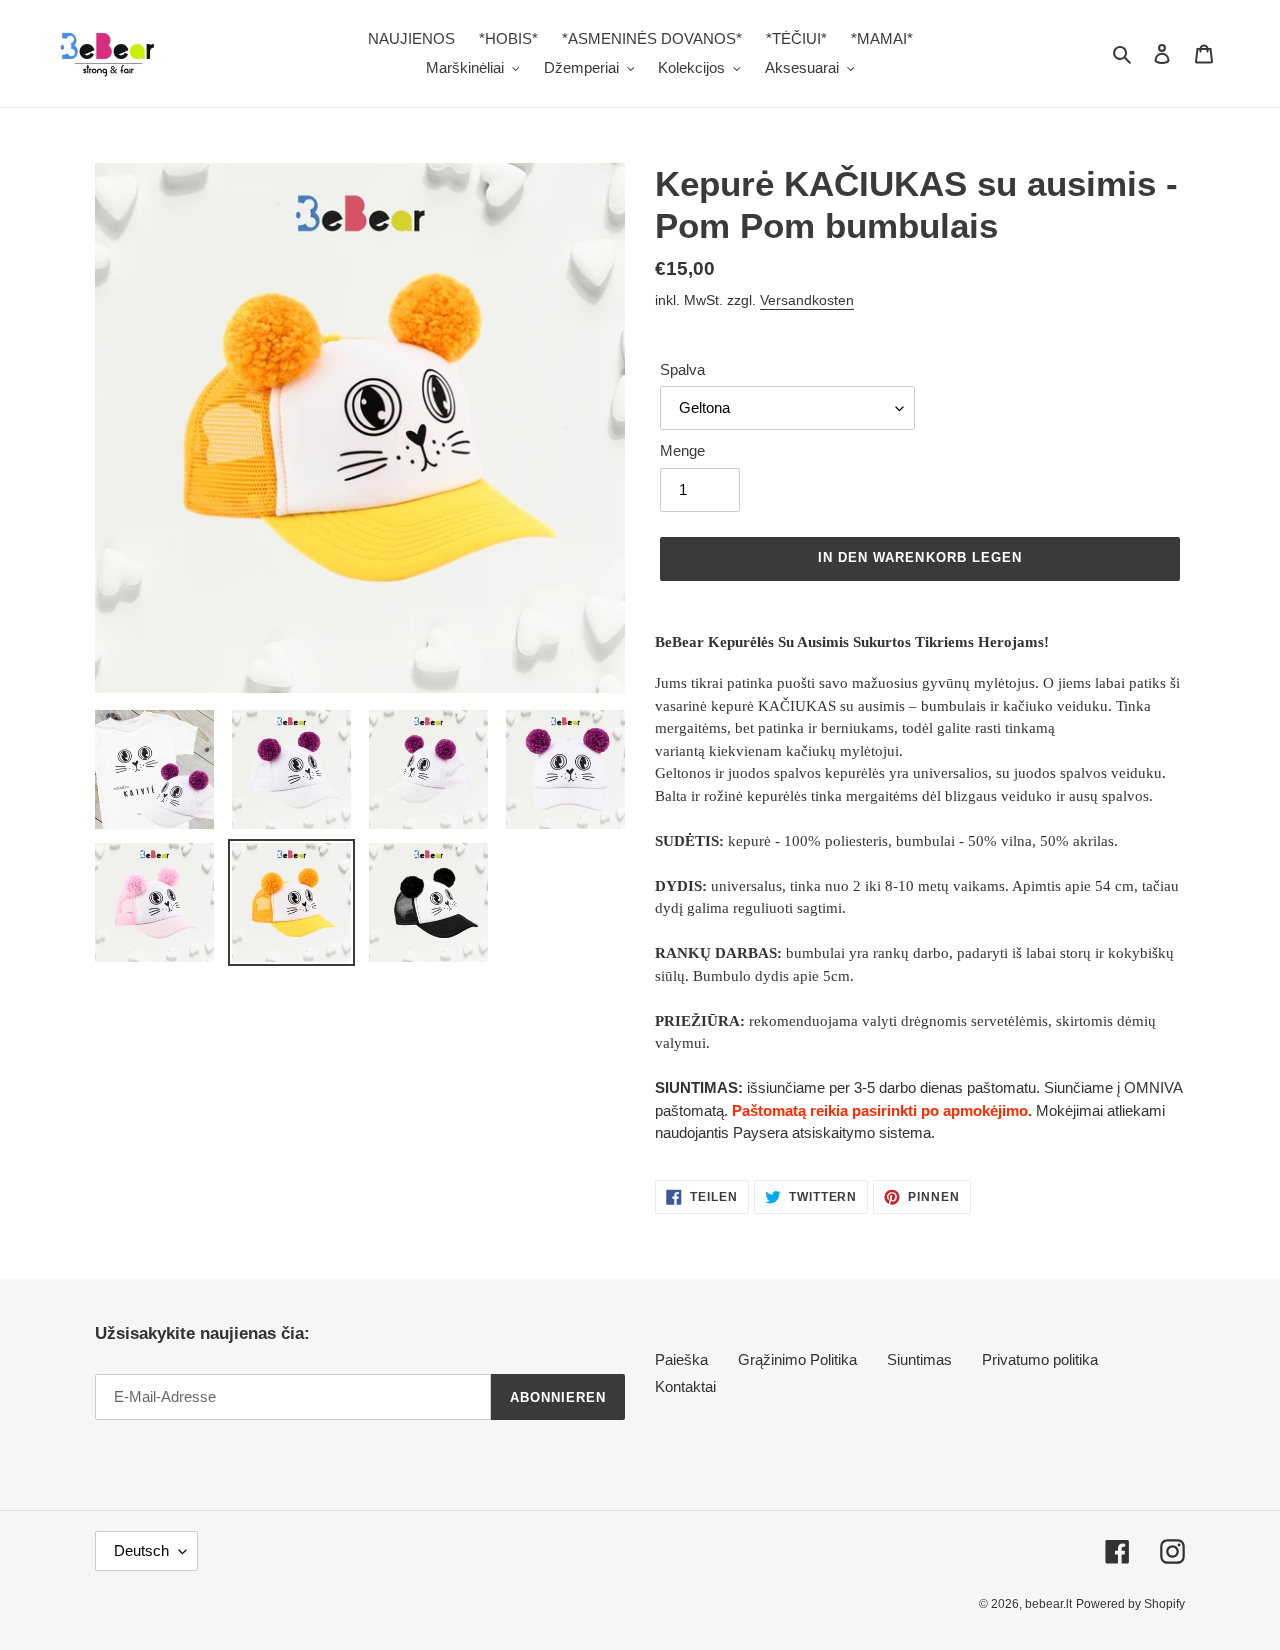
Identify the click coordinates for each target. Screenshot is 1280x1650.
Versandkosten (807, 300)
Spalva (682, 369)
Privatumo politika (1040, 1359)
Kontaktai (685, 1386)
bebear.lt (1048, 1604)
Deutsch (141, 1550)
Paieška (681, 1359)
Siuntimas (919, 1359)
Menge (682, 450)
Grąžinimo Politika (797, 1359)
